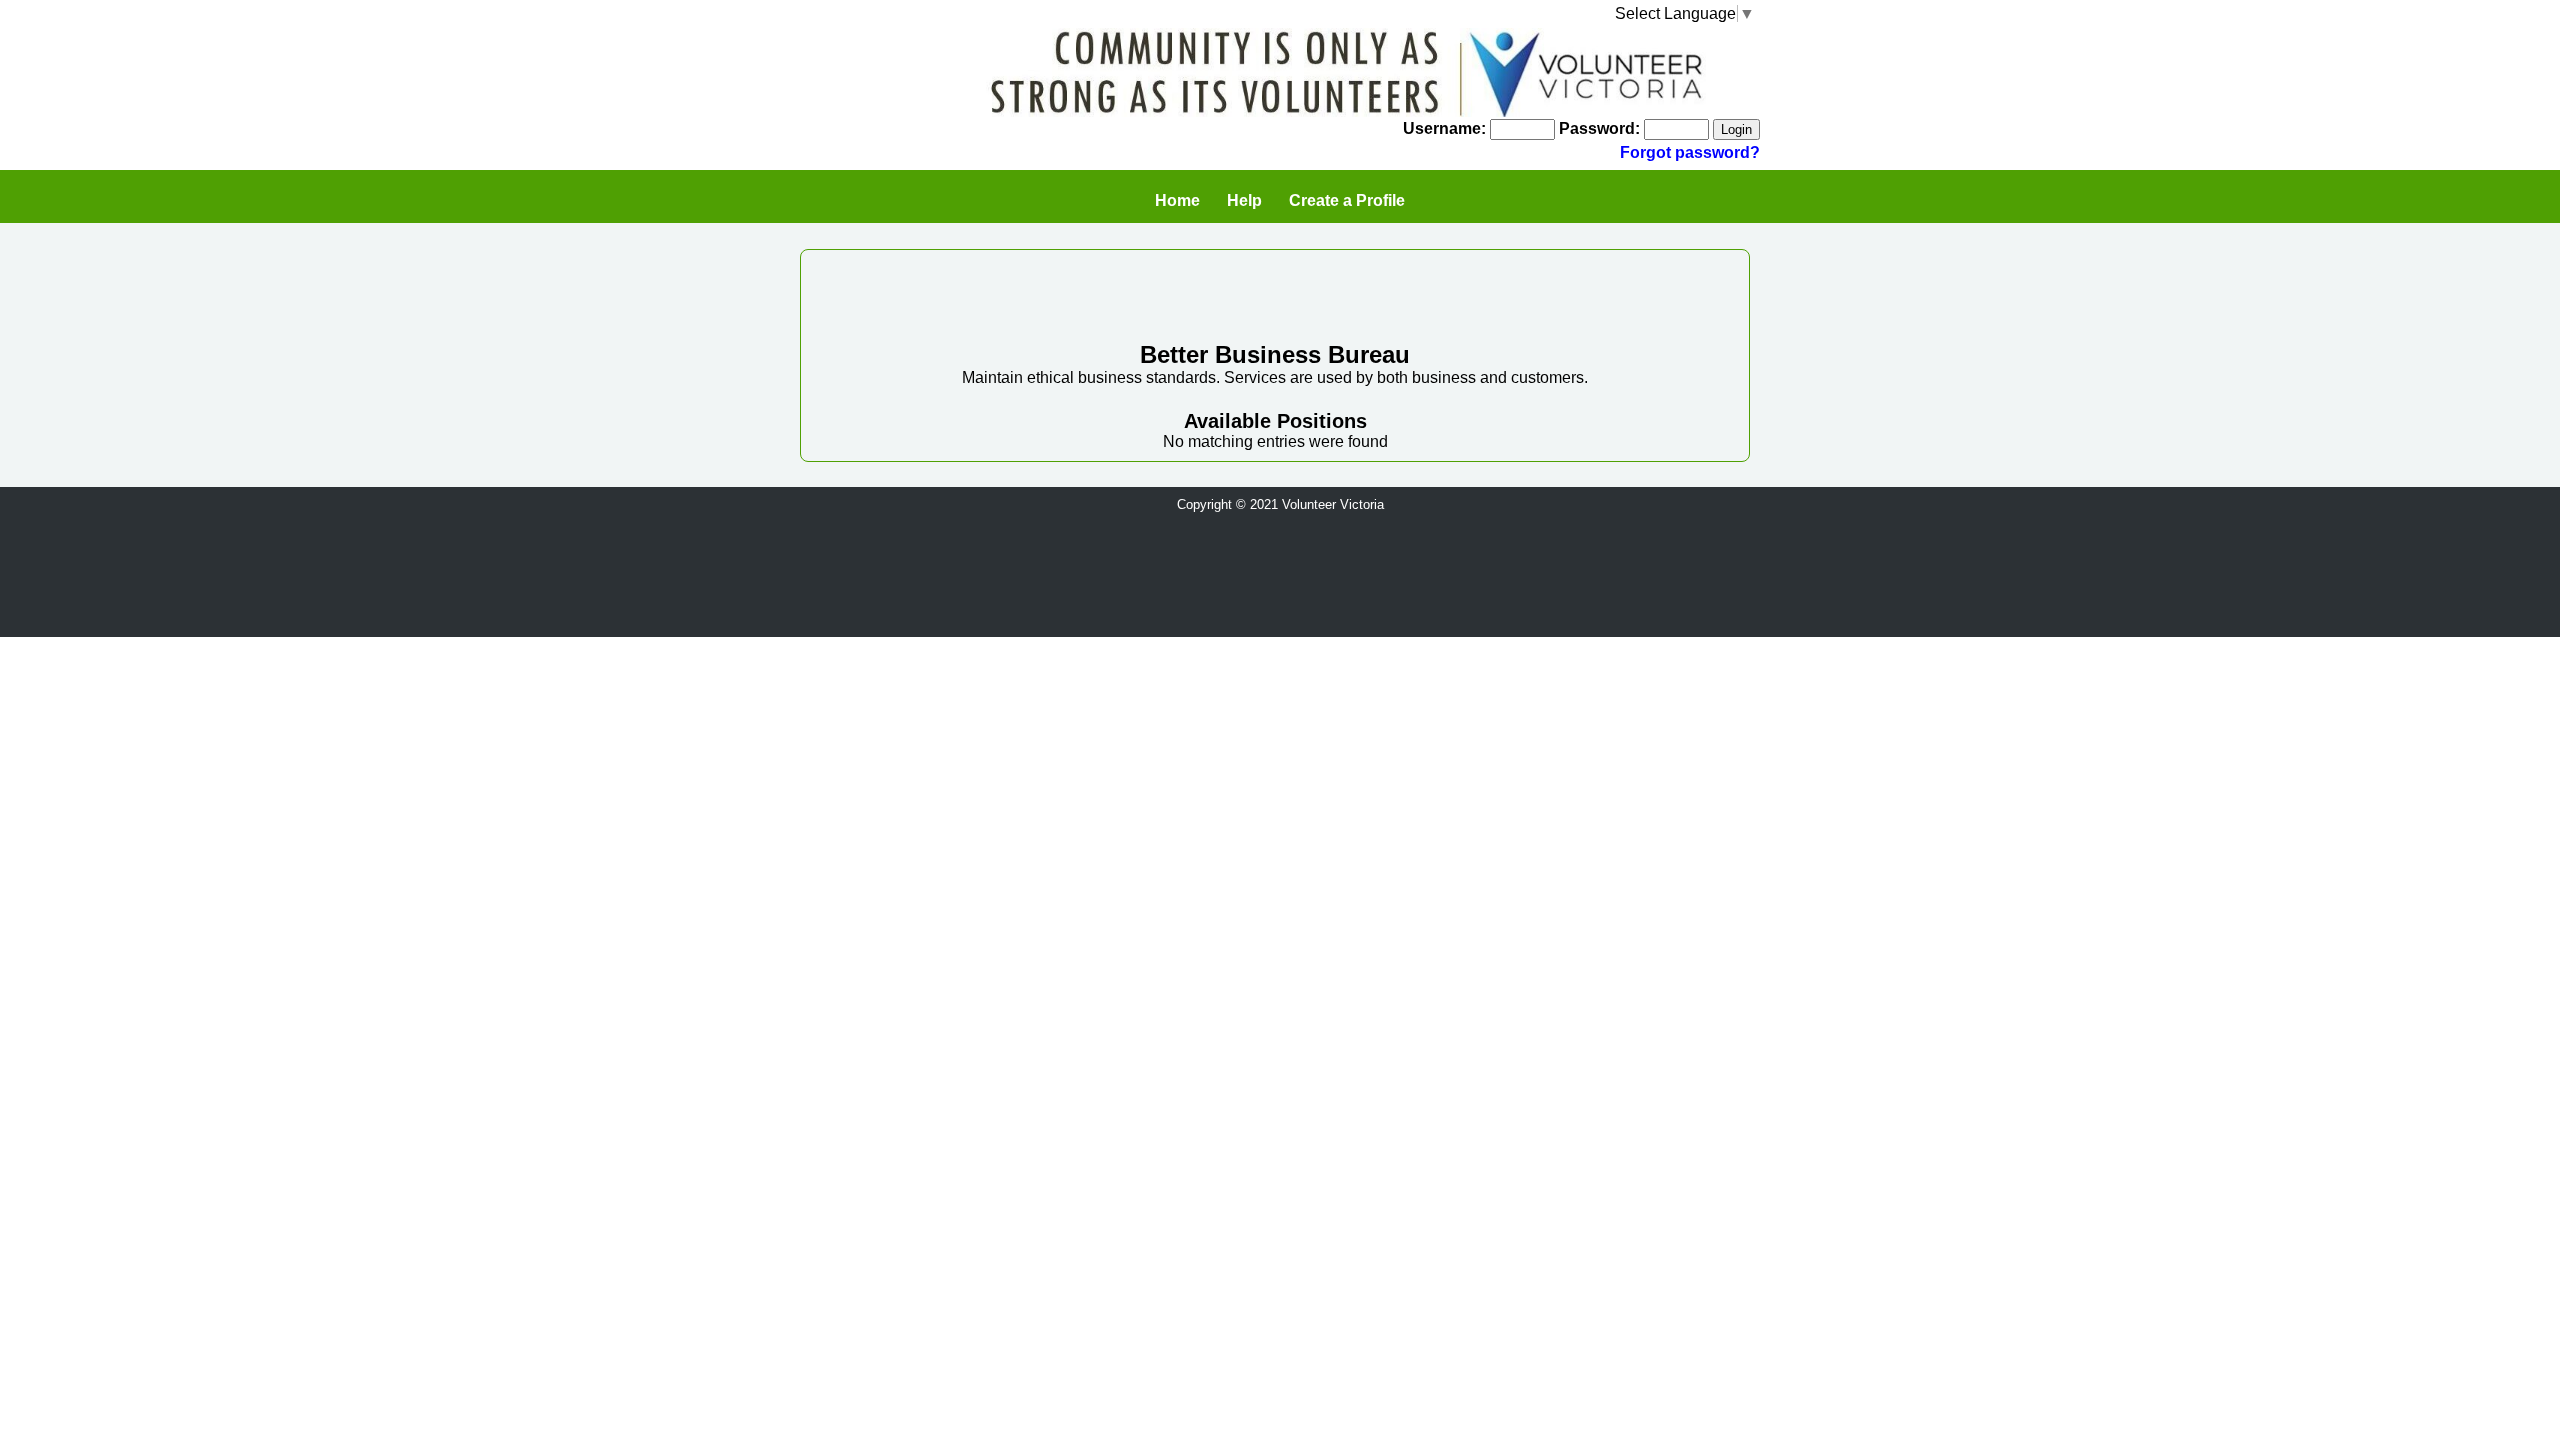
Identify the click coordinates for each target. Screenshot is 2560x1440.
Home (1177, 200)
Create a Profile (1347, 200)
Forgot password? (1690, 152)
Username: (1444, 128)
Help (1244, 200)
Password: (1599, 128)
